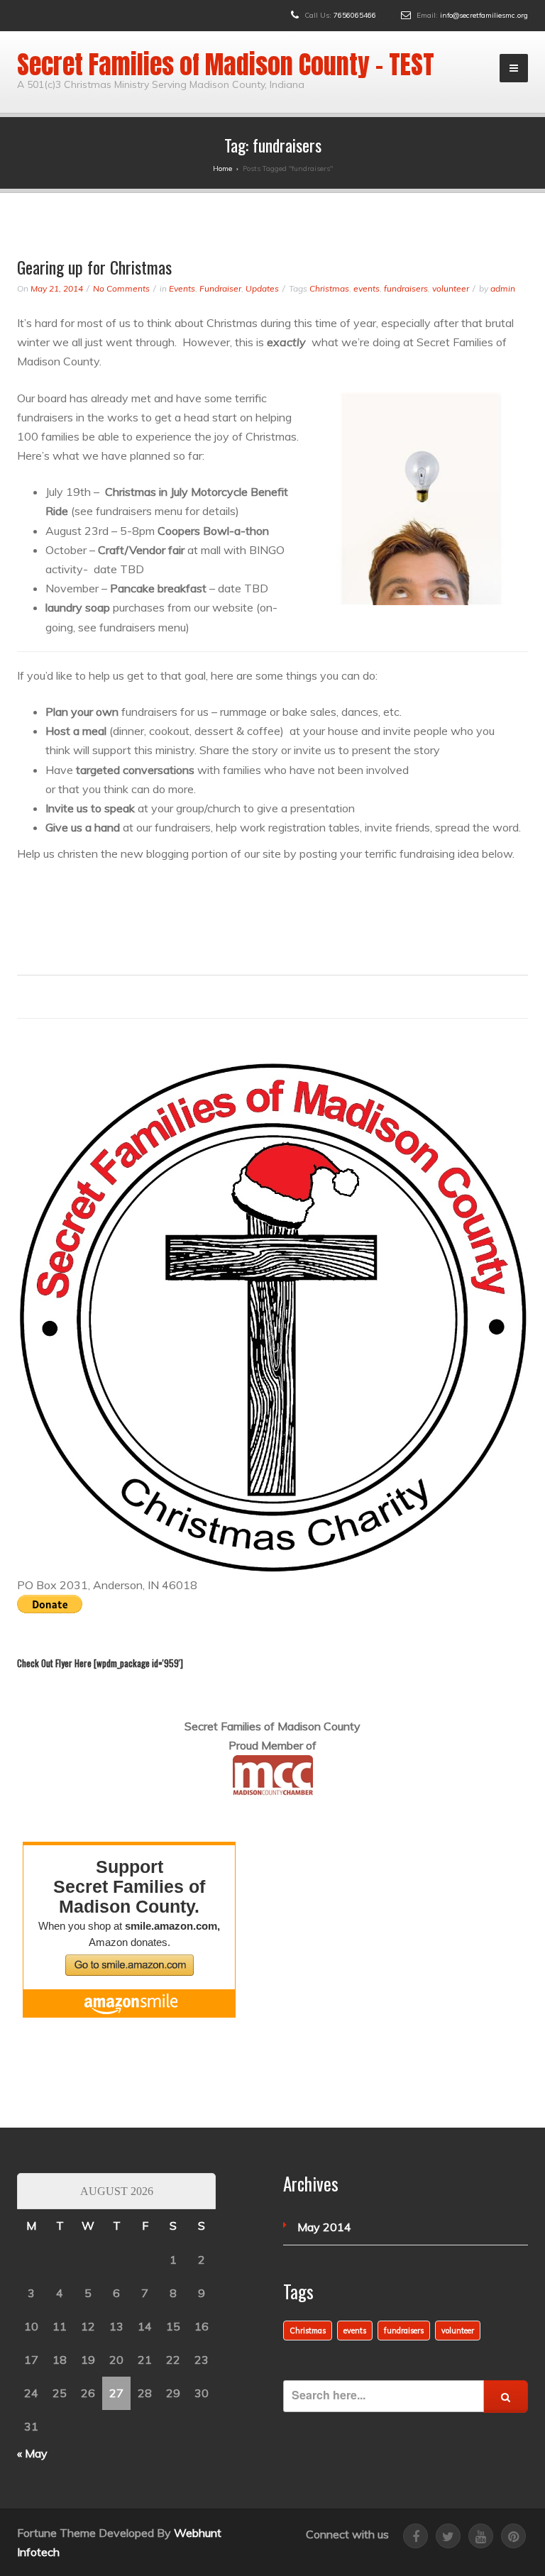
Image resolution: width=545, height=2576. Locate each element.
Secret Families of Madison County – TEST (226, 65)
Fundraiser (220, 288)
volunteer (451, 288)
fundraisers (406, 288)
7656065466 (355, 15)
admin (503, 288)
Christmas (329, 288)
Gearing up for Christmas (94, 267)
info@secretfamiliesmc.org (484, 15)
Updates (262, 288)
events (367, 288)
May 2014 (324, 2227)
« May (32, 2453)
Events (182, 288)
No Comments (121, 288)
